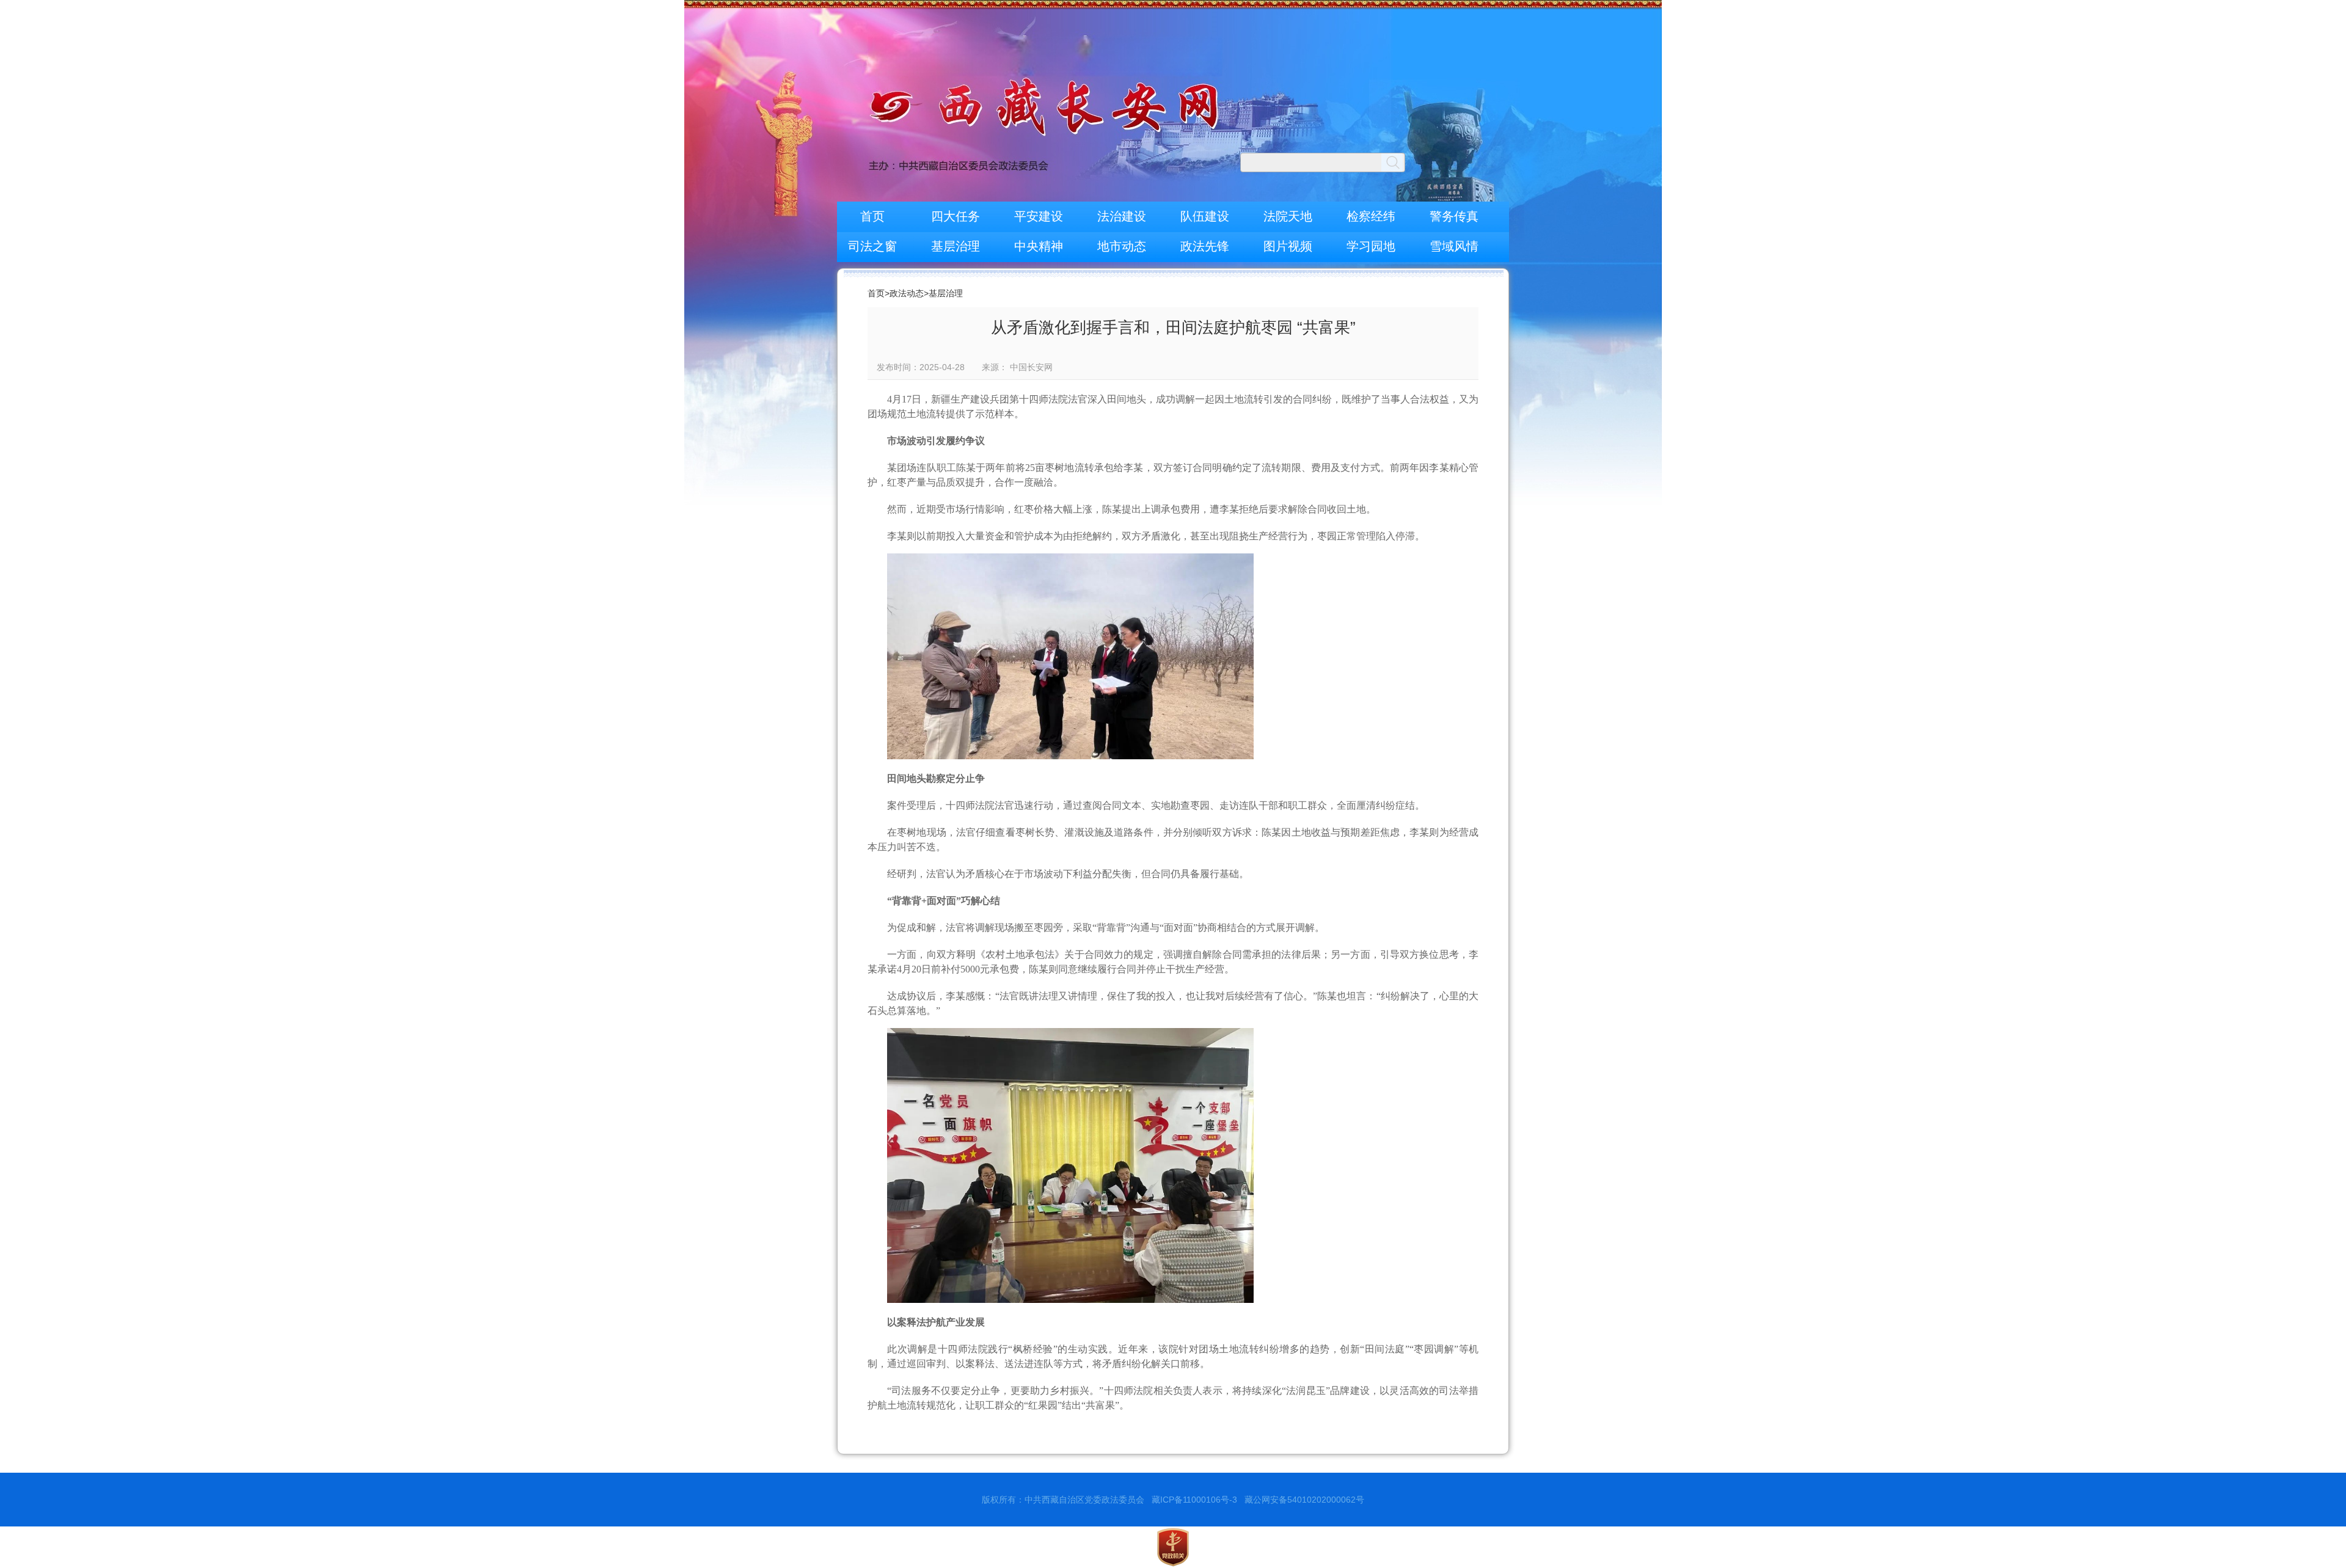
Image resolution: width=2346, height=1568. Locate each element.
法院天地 (1288, 216)
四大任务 (956, 216)
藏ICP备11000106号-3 (1194, 1500)
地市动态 (1122, 246)
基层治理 (956, 246)
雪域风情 (1454, 246)
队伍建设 (1205, 216)
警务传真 (1454, 216)
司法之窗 (872, 246)
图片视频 (1288, 246)
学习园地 (1371, 246)
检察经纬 (1371, 216)
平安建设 (1039, 216)
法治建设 (1122, 216)
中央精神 (1039, 246)
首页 (872, 216)
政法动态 (907, 293)
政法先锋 (1205, 246)
